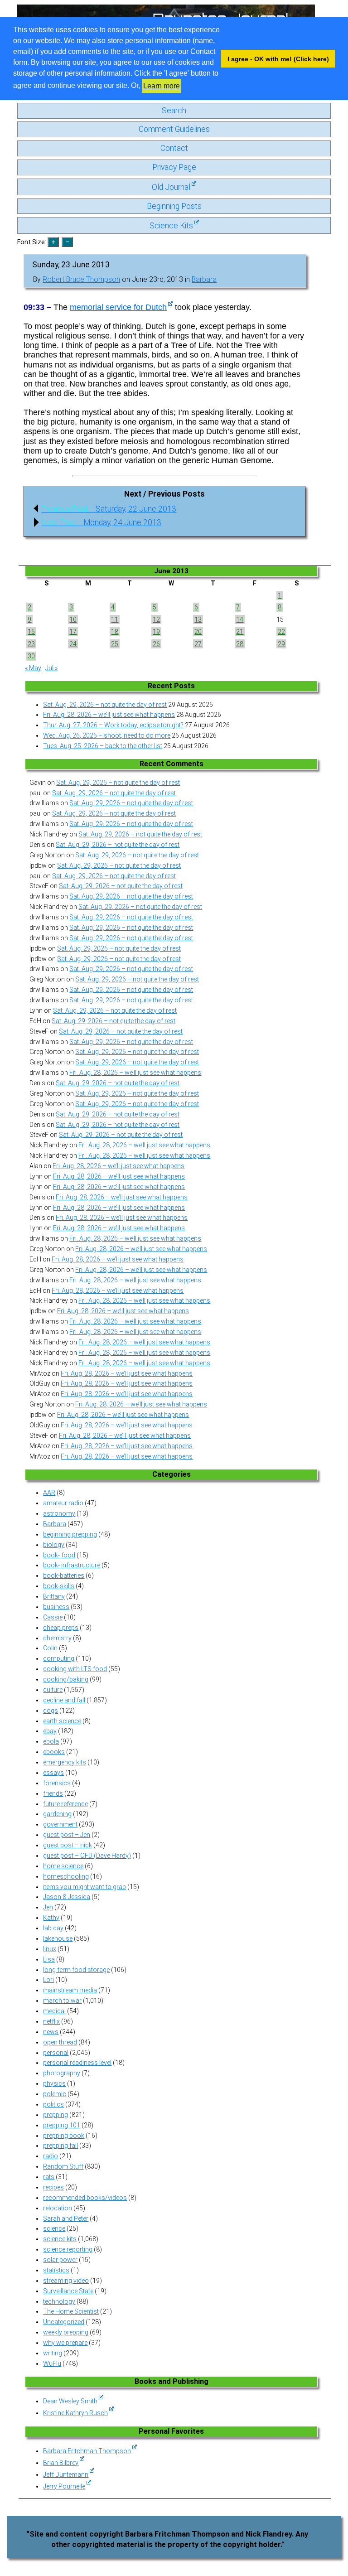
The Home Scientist (71, 2311)
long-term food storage (76, 1970)
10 (73, 619)
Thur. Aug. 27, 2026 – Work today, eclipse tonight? (113, 725)
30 (31, 656)
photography (62, 2073)
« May (33, 668)
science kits (60, 2239)
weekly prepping (66, 2332)
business (56, 1607)
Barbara (204, 279)
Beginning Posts (174, 206)
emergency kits (65, 1762)
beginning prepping (70, 1534)
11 (115, 619)
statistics (56, 2270)
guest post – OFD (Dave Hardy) (87, 1856)
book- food (59, 1555)
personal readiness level (77, 2063)
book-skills (59, 1586)
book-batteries (64, 1576)
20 (198, 632)
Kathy (51, 1918)
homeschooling (66, 1876)
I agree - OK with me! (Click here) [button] (278, 59)
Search (174, 111)
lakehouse (58, 1938)
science (54, 2228)
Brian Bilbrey (61, 2463)
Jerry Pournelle (64, 2486)
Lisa (49, 1959)
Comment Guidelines (174, 129)
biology (54, 1545)
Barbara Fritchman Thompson (87, 2451)
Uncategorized (64, 2322)
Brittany (54, 1596)
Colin (50, 1648)
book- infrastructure (72, 1565)
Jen (48, 1907)
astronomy (59, 1513)
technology (59, 2301)
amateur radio (63, 1503)
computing (59, 1658)
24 (73, 644)
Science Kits (171, 226)
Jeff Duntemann (66, 2475)
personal (56, 2053)
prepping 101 (62, 2125)
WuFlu (52, 2363)
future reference (65, 1804)
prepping (56, 2115)
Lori (48, 1980)
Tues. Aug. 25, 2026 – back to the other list (103, 746)
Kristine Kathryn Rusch (75, 2413)
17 (73, 632)
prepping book (64, 2136)
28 (240, 644)
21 (240, 632)
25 (115, 644)
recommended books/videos (85, 2198)
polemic (55, 2094)
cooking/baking (66, 1679)
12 (156, 619)
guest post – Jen (67, 1835)
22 (281, 632)
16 (31, 632)
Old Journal (171, 187)
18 (115, 632)
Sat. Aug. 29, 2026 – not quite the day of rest (105, 705)
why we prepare (65, 2343)
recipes (53, 2187)
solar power (60, 2260)
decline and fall (64, 1700)
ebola (51, 1741)
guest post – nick (68, 1845)
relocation (58, 2208)
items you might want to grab (85, 1887)
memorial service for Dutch (118, 307)
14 (240, 619)
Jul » (51, 668)
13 (198, 619)
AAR (49, 1493)
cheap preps (61, 1628)
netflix (51, 2021)
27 (198, 644)
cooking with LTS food (75, 1669)
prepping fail (60, 2146)
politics (53, 2104)
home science (63, 1866)
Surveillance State (68, 2291)
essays (53, 1773)
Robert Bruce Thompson (81, 279)
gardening (57, 1814)
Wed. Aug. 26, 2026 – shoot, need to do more (107, 735)
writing (53, 2353)
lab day (53, 1928)
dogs (51, 1711)
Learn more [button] (162, 86)
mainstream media (70, 1990)
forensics (57, 1783)
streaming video (66, 2281)
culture (53, 1690)
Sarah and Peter (66, 2218)
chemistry (57, 1638)
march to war (62, 2001)
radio (51, 2156)
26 (156, 644)
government (60, 1824)
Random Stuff (63, 2166)
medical (54, 2011)
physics (54, 2083)
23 (31, 644)
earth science (62, 1721)
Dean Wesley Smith (70, 2401)
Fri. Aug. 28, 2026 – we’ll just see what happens (109, 715)
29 (281, 644)
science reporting (68, 2249)
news (51, 2032)
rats (49, 2177)
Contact (174, 148)
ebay (50, 1731)
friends (53, 1793)
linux (50, 1949)
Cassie (53, 1617)
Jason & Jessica (67, 1897)
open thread (60, 2042)
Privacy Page (174, 167)
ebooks (54, 1752)
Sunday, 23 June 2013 (71, 265)
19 (156, 632)
